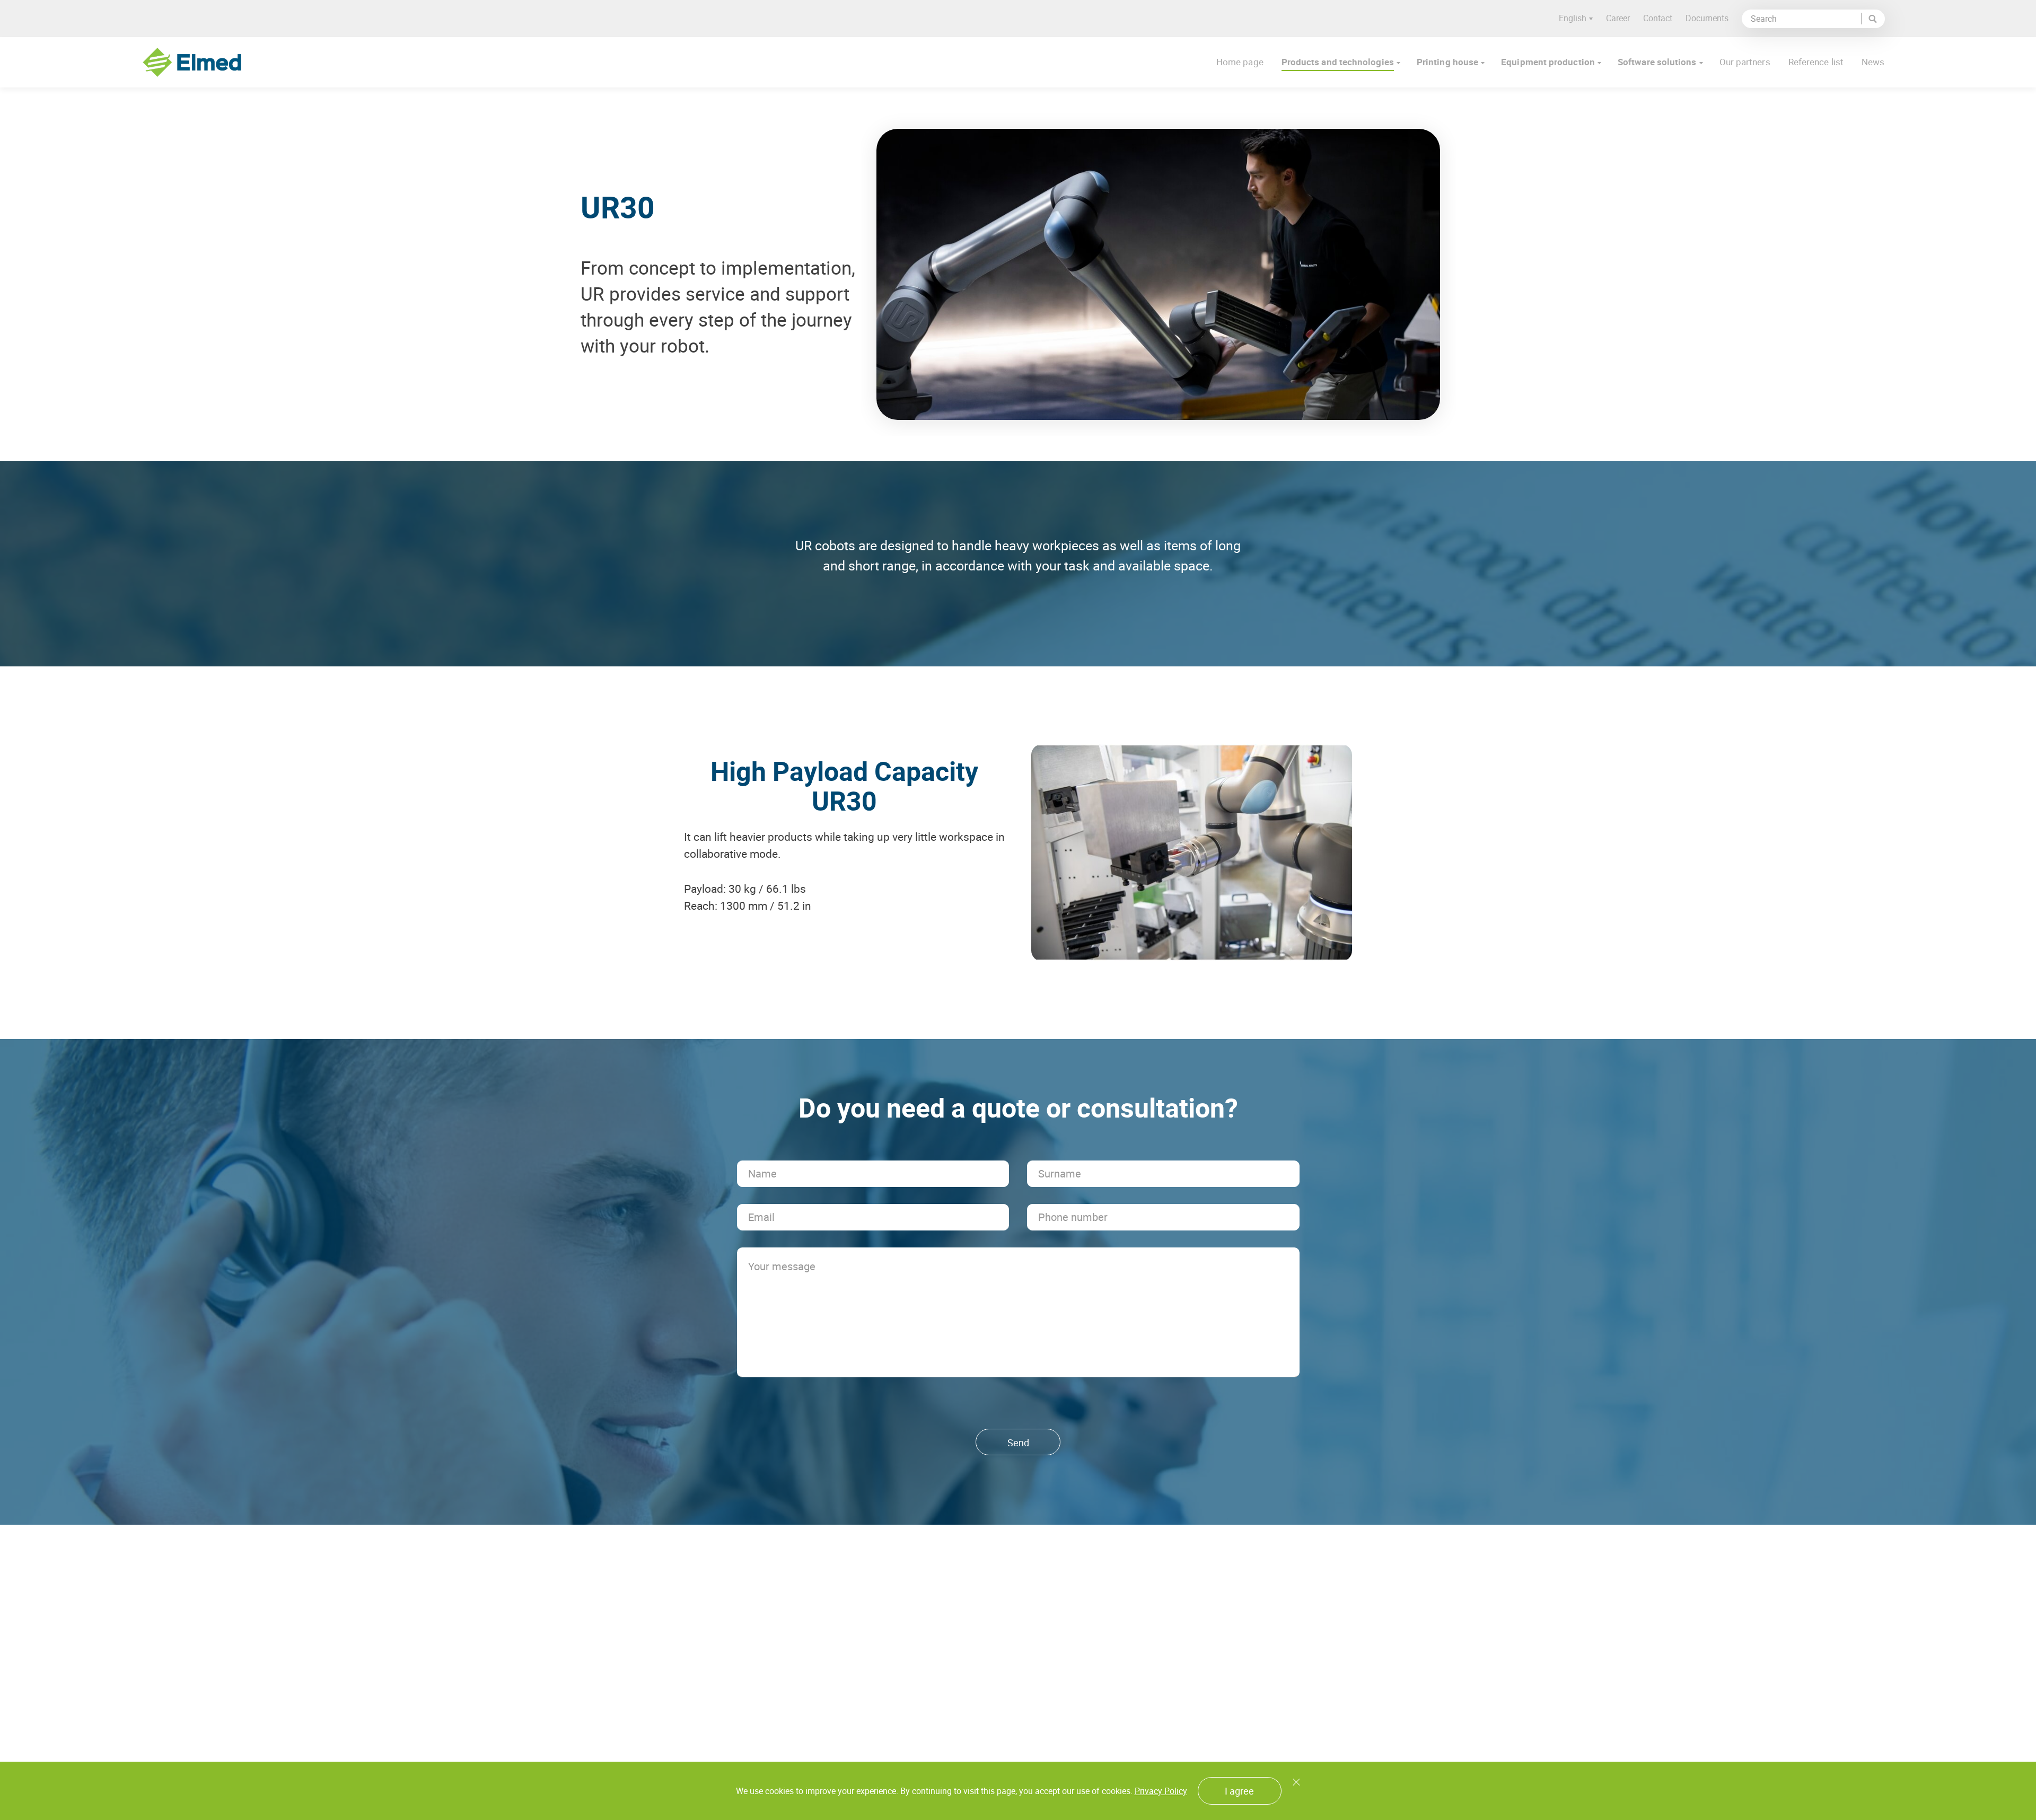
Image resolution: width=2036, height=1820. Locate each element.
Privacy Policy (1161, 1791)
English (1573, 18)
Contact (1658, 18)
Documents (1707, 18)
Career (1618, 18)
